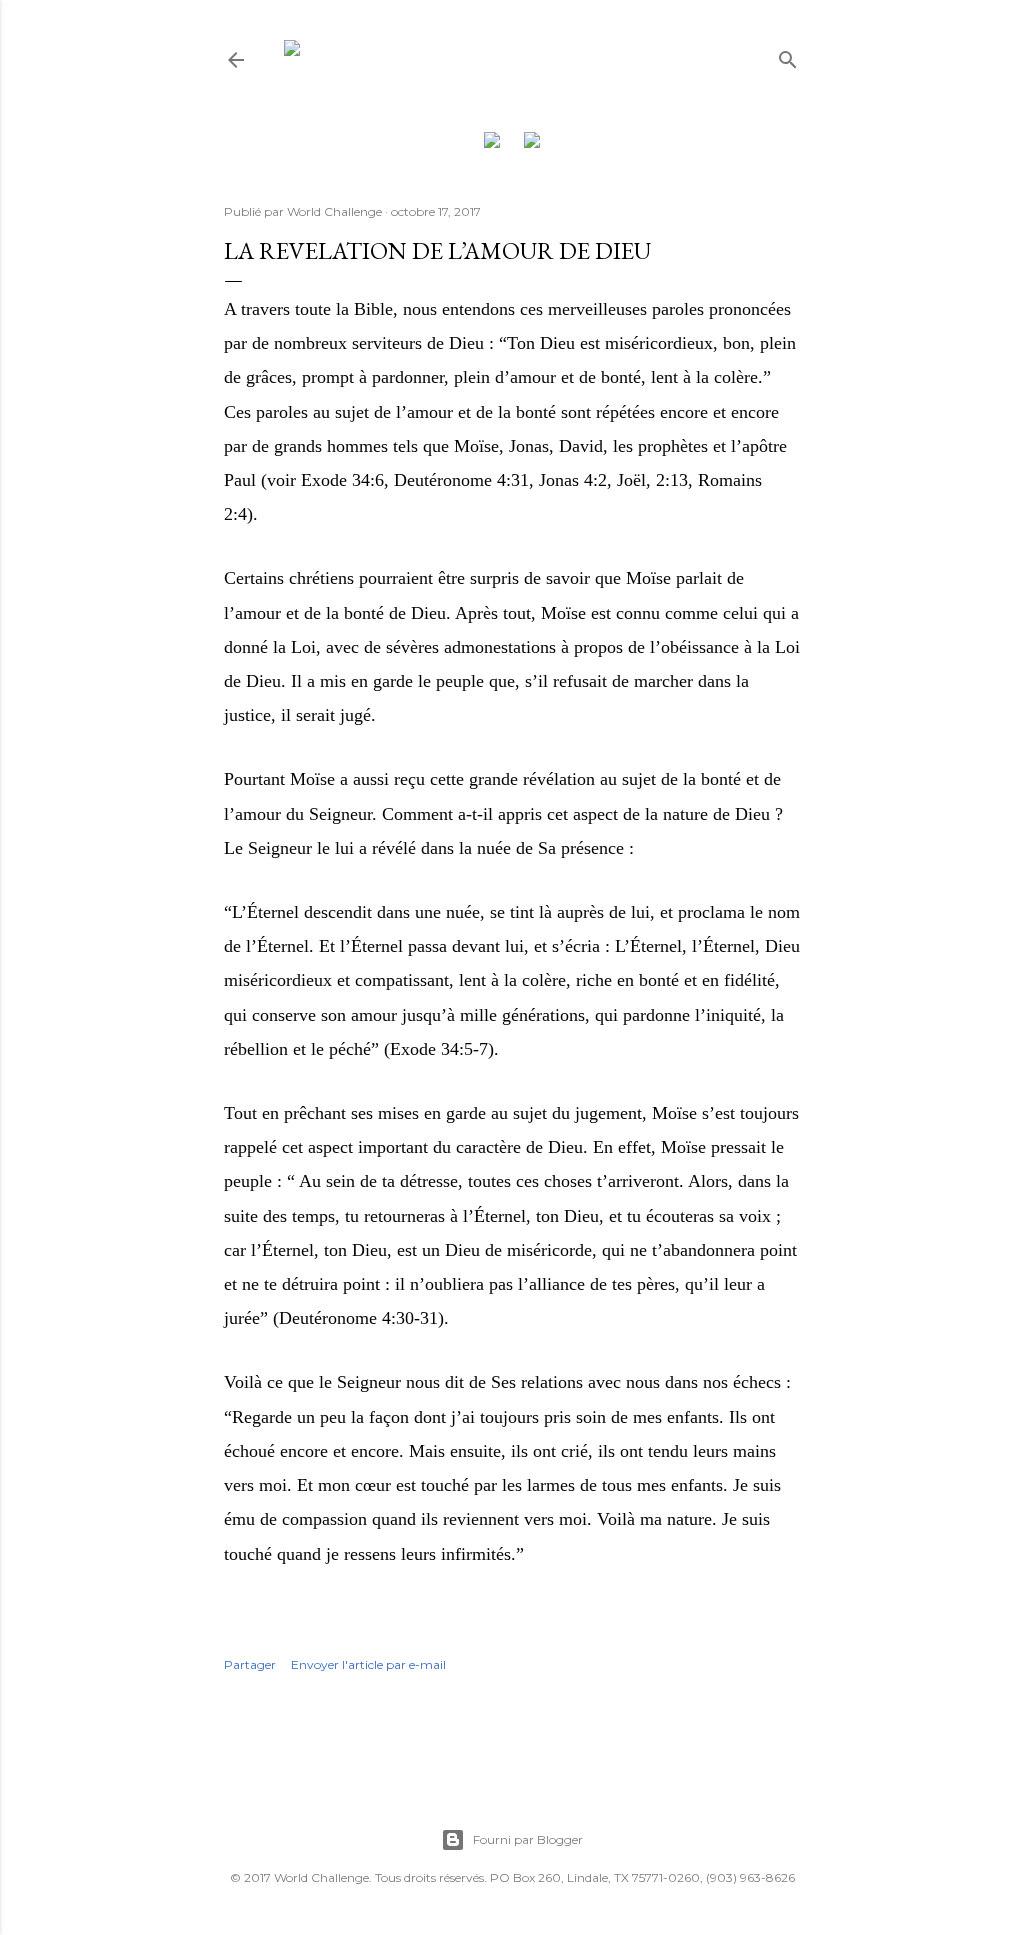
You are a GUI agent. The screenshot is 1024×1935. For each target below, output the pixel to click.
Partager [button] (250, 1664)
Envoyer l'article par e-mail (368, 1664)
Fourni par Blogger (528, 1839)
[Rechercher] (788, 55)
